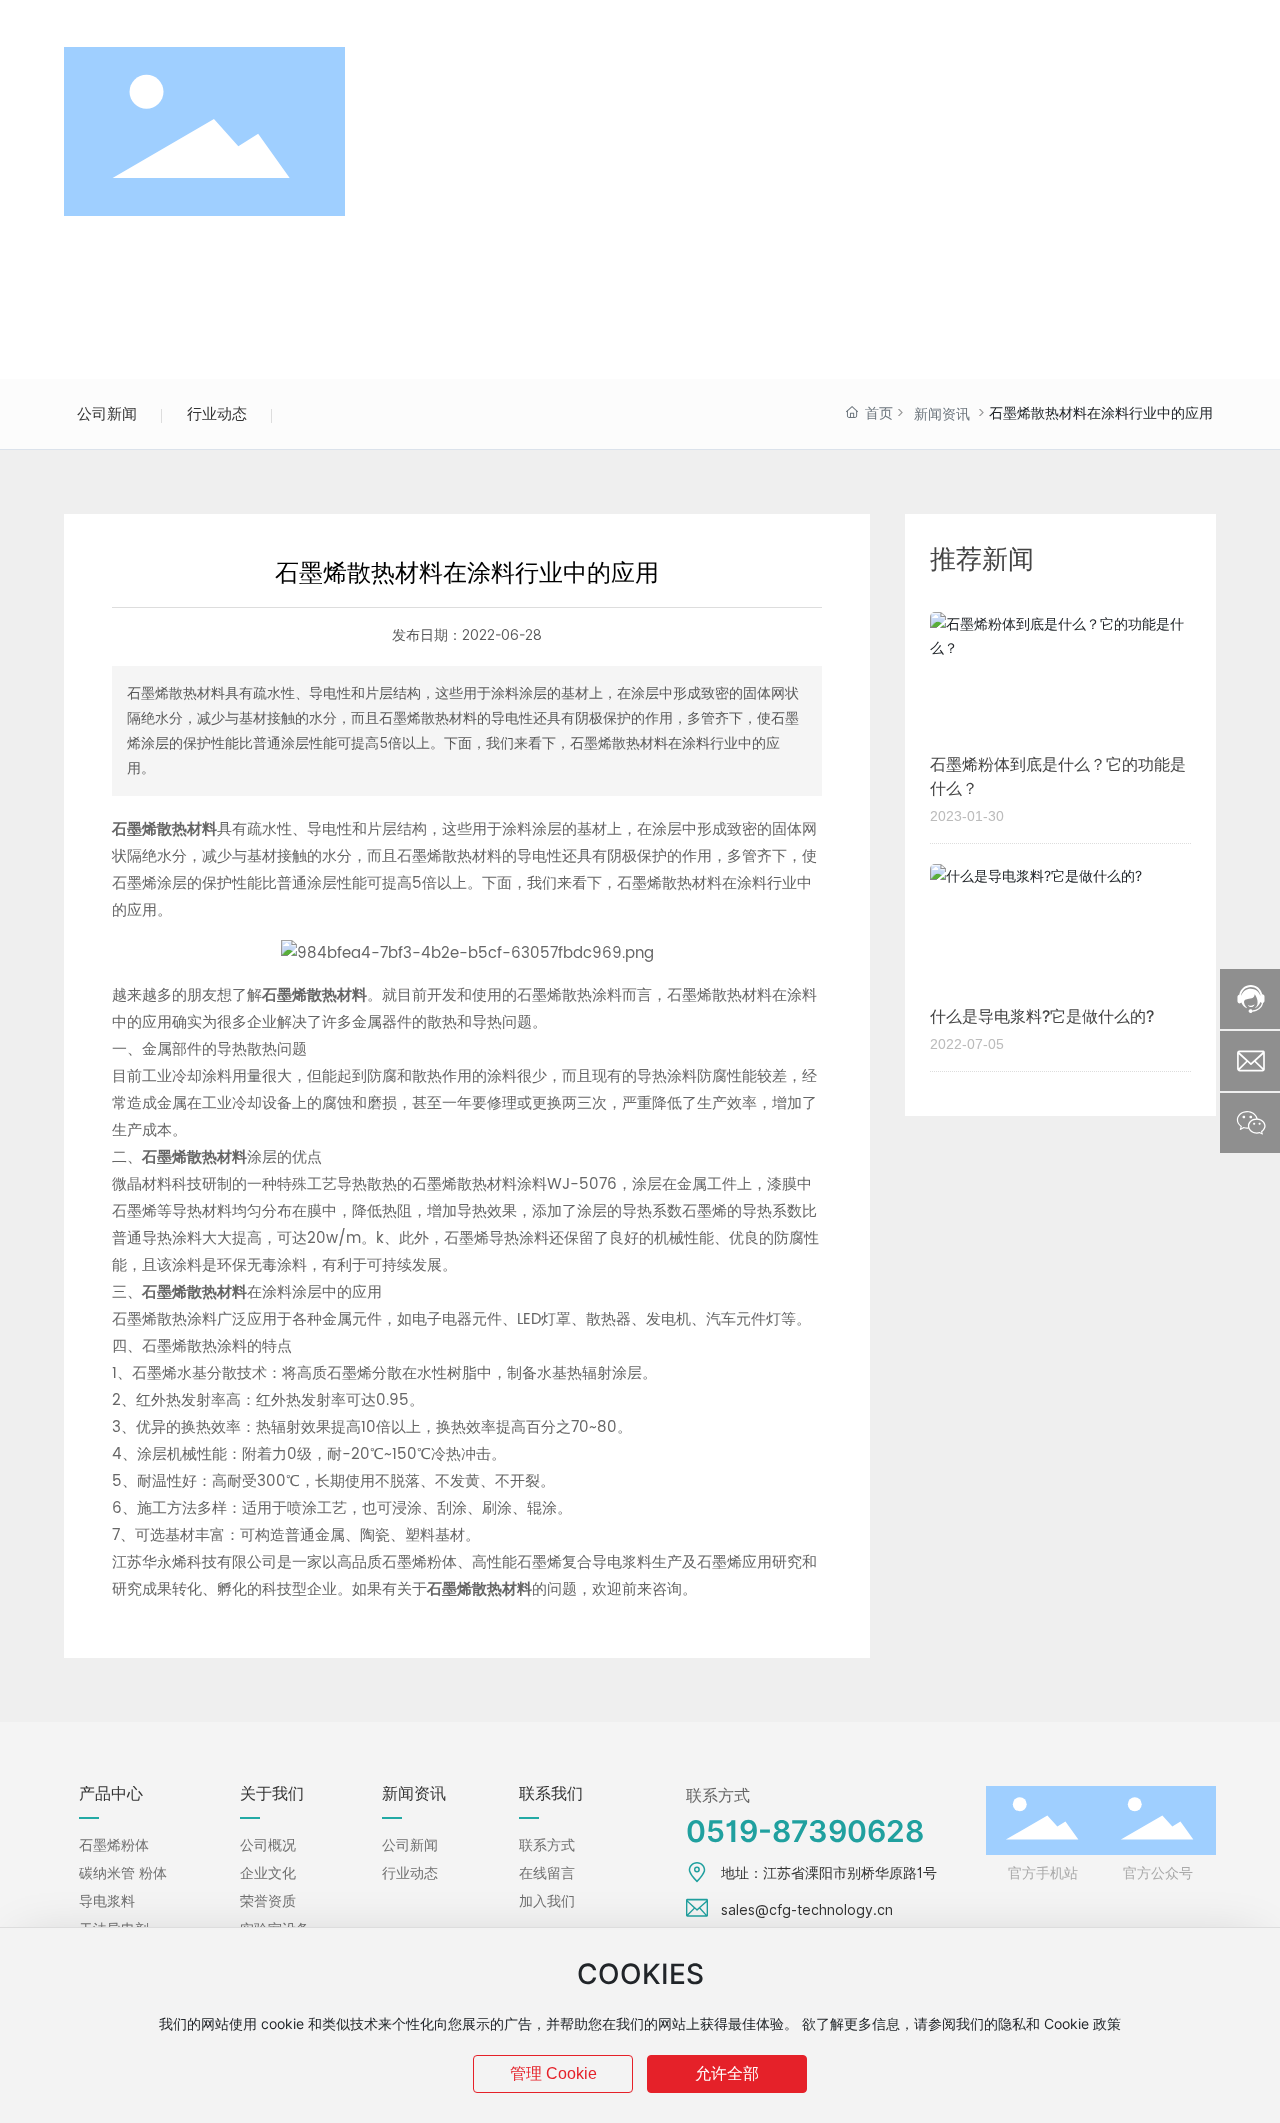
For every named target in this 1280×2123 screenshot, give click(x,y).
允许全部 (727, 2073)
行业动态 (217, 414)
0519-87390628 (148, 21)
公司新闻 (107, 414)
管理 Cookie (553, 2073)
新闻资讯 (942, 414)
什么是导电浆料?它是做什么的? (1042, 1016)
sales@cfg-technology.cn (387, 21)
